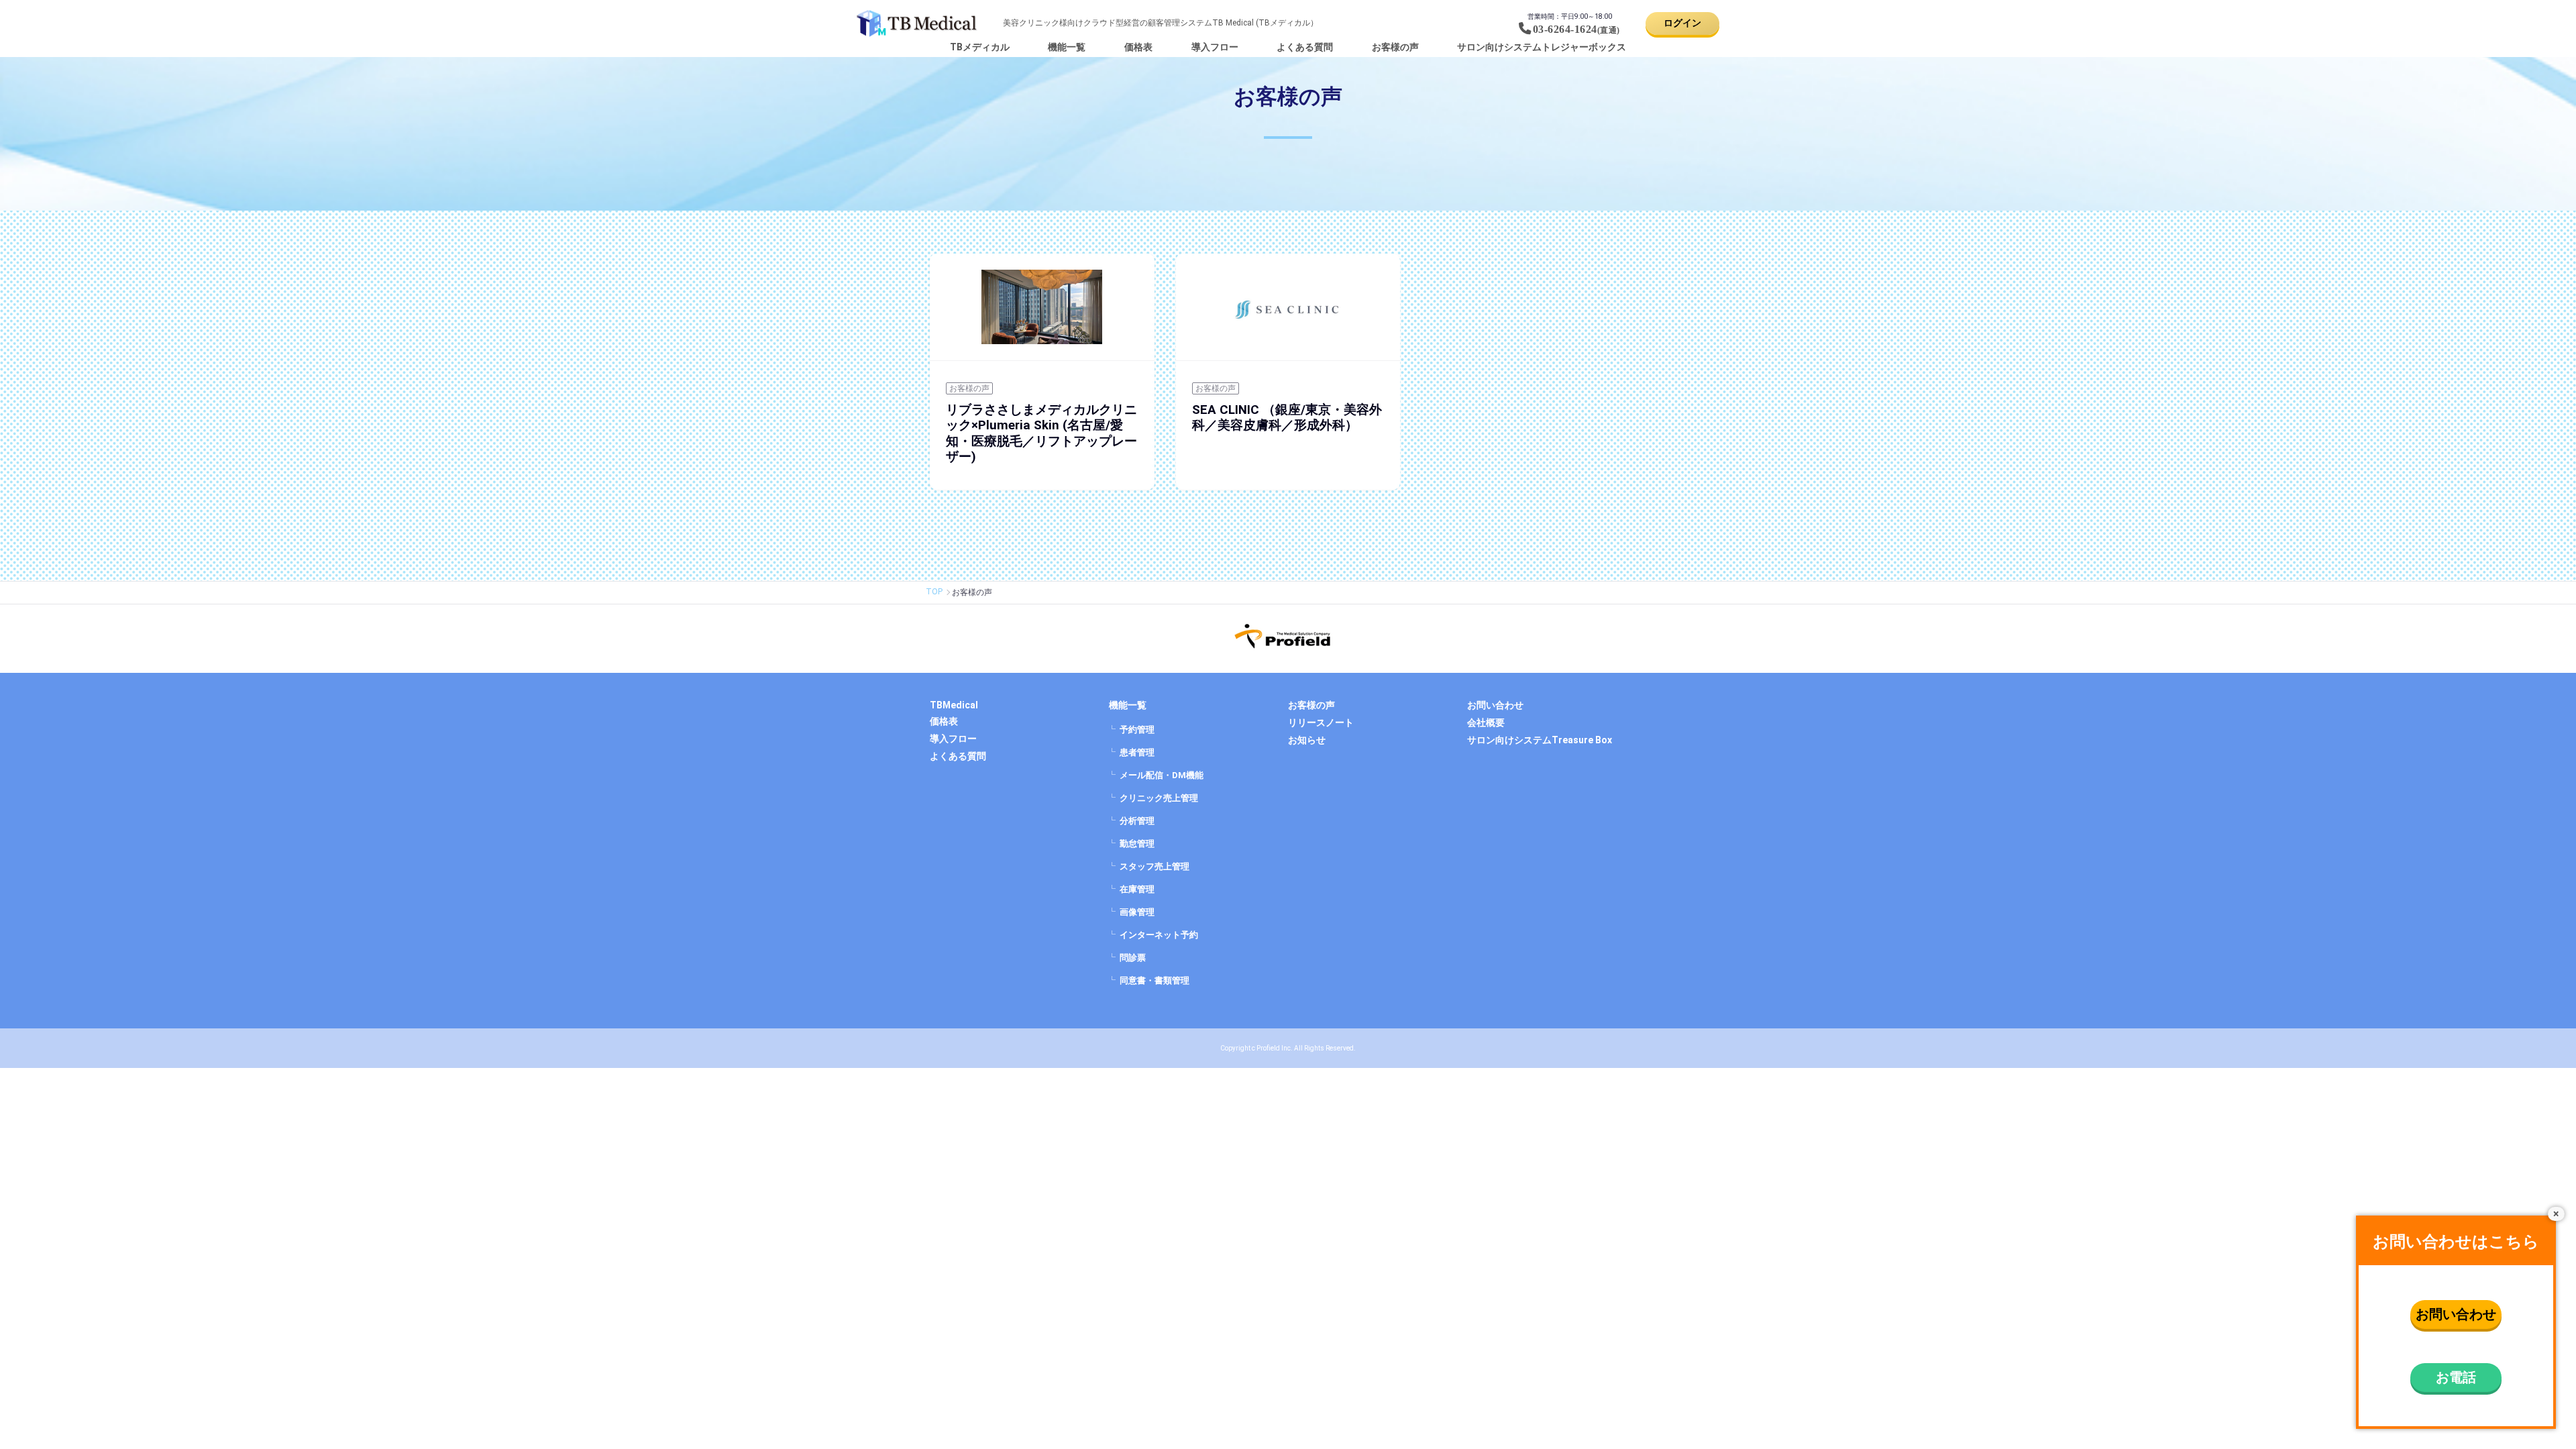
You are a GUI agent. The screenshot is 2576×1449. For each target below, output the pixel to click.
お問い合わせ (1495, 705)
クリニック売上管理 (1159, 798)
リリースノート (1321, 722)
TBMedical (954, 705)
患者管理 (1137, 752)
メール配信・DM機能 (1162, 775)
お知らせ (1307, 740)
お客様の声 (1311, 705)
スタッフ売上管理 (1155, 866)
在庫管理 (1137, 889)
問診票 (1133, 958)
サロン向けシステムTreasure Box (1540, 740)
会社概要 (1486, 722)
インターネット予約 (1159, 935)
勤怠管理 (1137, 844)
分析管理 (1137, 821)
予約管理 (1137, 730)
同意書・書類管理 (1155, 980)
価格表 (944, 721)
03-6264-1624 (1565, 29)
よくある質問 (958, 756)
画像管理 (1137, 912)
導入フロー (953, 739)
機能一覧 (1128, 705)
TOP (934, 592)
